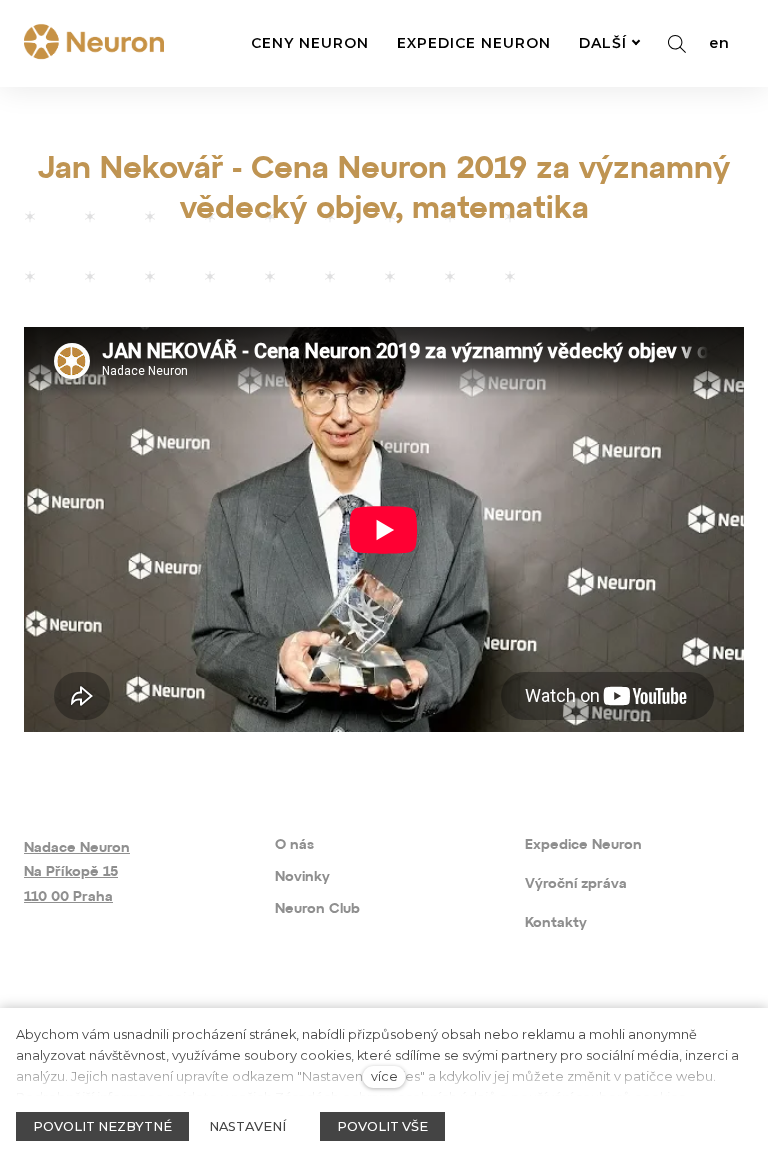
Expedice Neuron (583, 845)
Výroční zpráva (576, 884)
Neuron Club (317, 909)
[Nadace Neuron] (94, 43)
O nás (294, 845)
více (384, 1076)
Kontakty (556, 923)
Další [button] (603, 43)
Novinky (302, 877)
